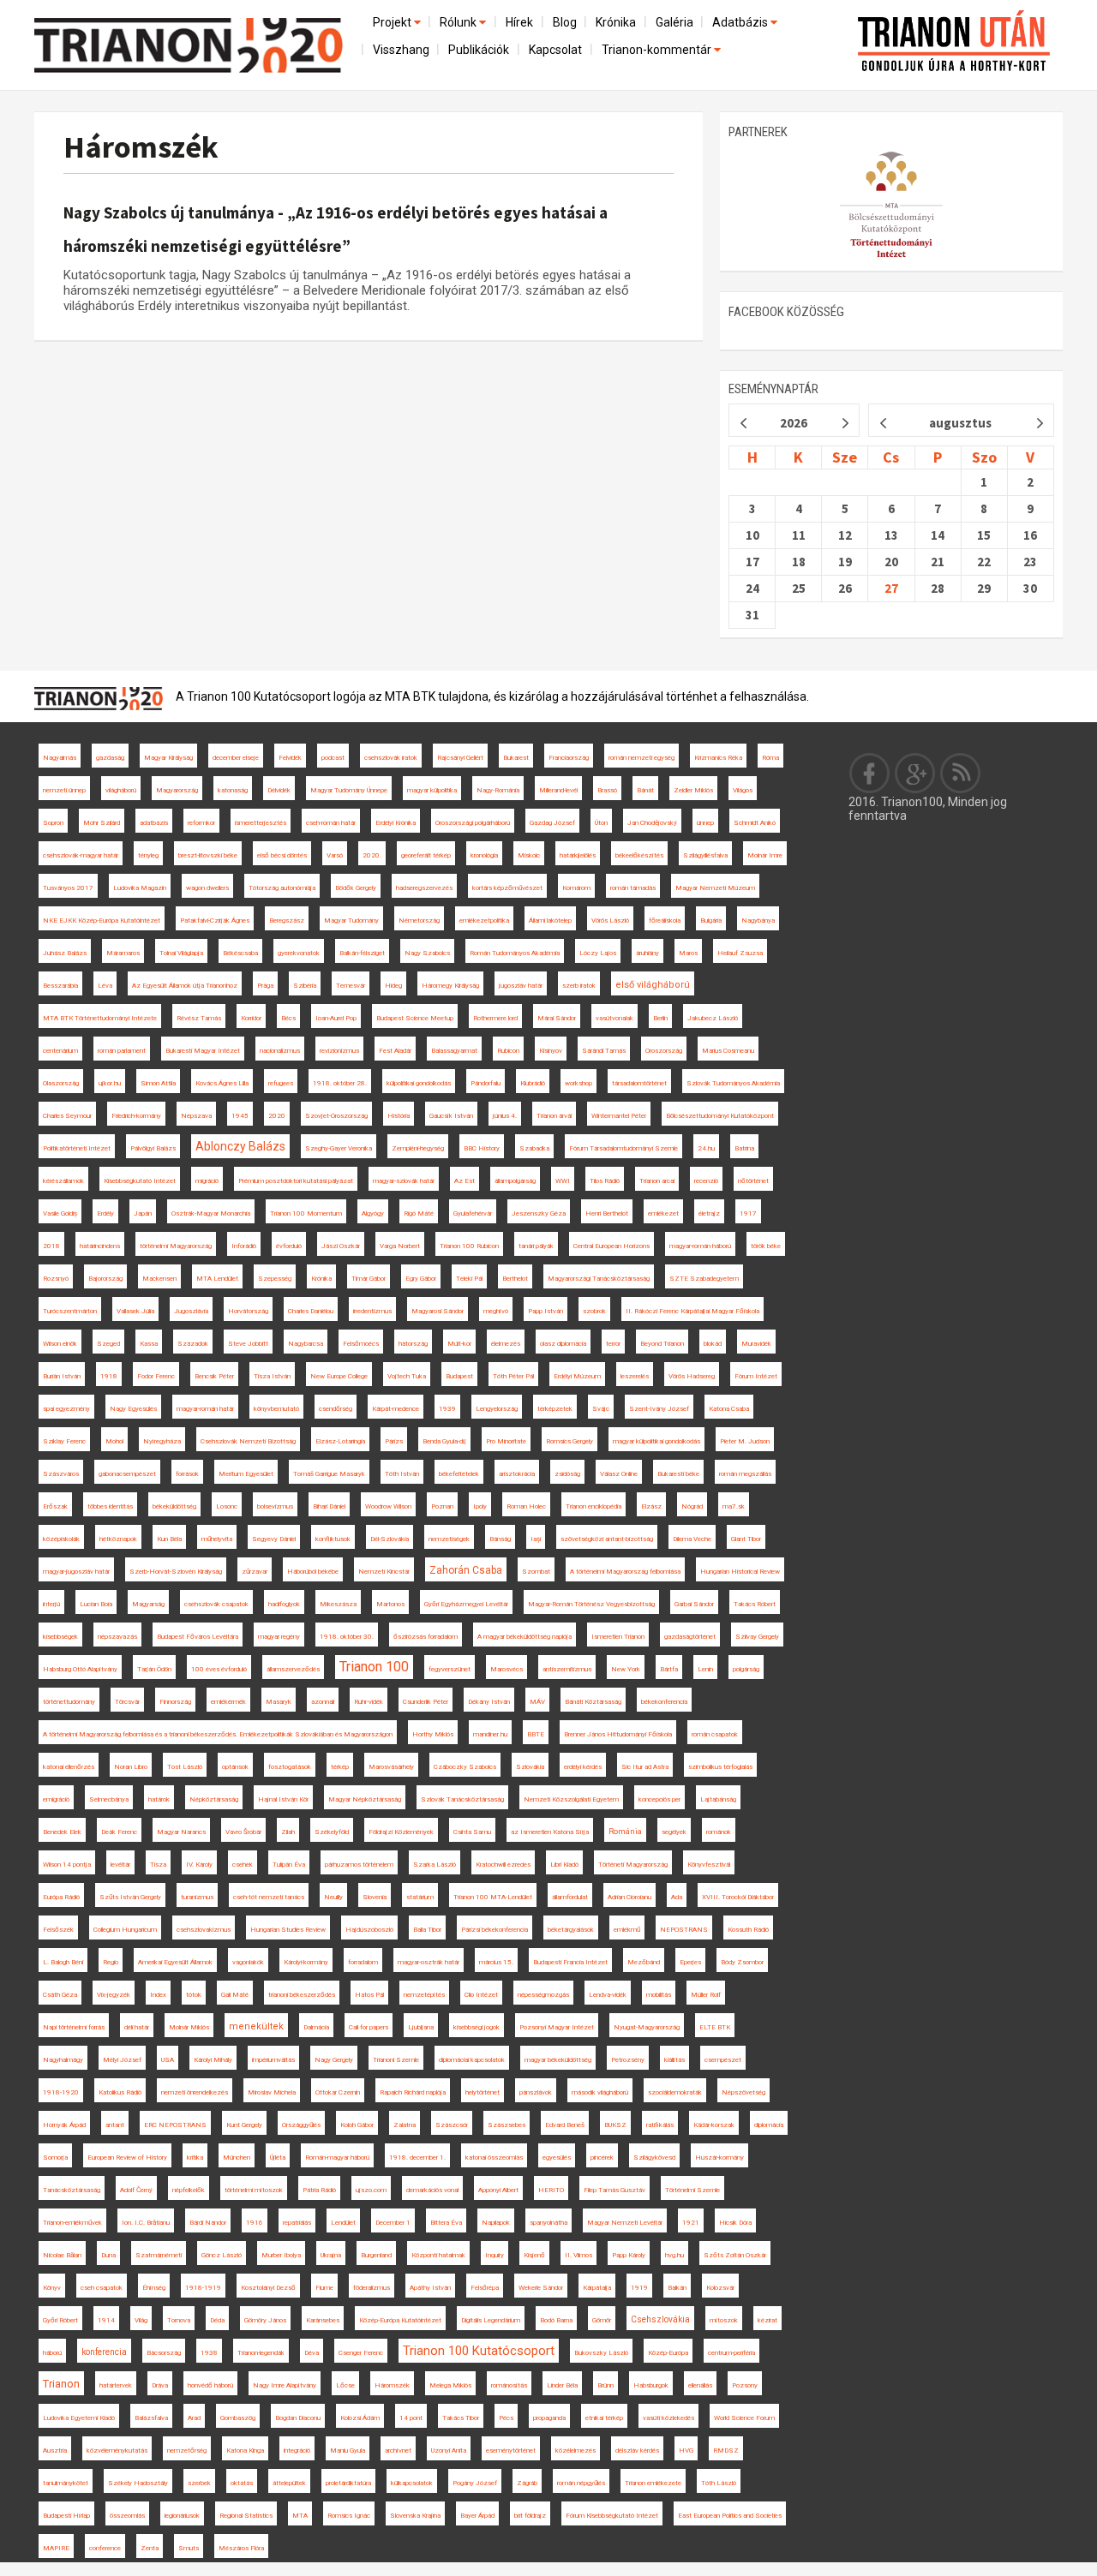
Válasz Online (619, 1474)
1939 (447, 1409)
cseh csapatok (102, 2288)
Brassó (607, 790)
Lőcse (345, 2385)
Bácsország (164, 2353)
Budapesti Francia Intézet (570, 1962)
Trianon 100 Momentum (306, 1213)
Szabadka (534, 1148)
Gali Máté (235, 1995)
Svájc (601, 1409)
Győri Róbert (60, 2320)
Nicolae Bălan (62, 2255)
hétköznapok (118, 1539)
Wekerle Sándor (541, 2288)
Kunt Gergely (244, 2125)
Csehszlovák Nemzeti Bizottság (248, 1441)
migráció (207, 1181)
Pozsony (745, 2385)
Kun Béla (169, 1539)
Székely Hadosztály (138, 2483)
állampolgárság (515, 1181)
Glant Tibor (746, 1539)
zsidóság (567, 1474)
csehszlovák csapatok (216, 1604)
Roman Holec (526, 1506)
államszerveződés (293, 1669)
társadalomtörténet (639, 1083)
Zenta (150, 2548)
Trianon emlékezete (653, 2483)
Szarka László (435, 1865)
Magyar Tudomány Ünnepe (349, 790)
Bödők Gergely (356, 888)
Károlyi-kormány (306, 1962)
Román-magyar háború (337, 2158)
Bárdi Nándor (208, 2223)
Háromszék (141, 147)
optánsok (235, 1767)
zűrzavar (255, 1572)
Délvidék (279, 790)
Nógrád (692, 1506)
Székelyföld (332, 1832)
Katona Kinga (245, 2450)
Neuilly (333, 1897)
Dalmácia (316, 2027)
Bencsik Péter (214, 1376)
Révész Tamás (199, 1018)
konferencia (104, 2352)
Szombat (536, 1572)
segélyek (674, 1832)
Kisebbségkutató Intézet (140, 1181)
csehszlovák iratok (391, 758)
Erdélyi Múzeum (577, 1376)
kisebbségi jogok (477, 2027)
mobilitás (659, 1995)
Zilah (288, 1832)
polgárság (746, 1669)
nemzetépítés (424, 1995)
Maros (688, 953)
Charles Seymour (67, 1116)
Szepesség (275, 1279)
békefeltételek (459, 1474)
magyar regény (279, 1637)
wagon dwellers (207, 888)
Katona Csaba (729, 1409)
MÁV (537, 1702)
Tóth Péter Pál (513, 1376)
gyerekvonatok (299, 953)
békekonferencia (664, 1702)
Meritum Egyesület (246, 1474)
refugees (281, 1083)
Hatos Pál (369, 1995)
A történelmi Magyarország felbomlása (625, 1572)
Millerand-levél (558, 790)
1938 (209, 2353)
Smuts (189, 2548)
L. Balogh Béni (63, 1962)
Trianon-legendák (261, 2353)
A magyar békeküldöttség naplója (525, 1637)
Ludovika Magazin (140, 888)
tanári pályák (536, 1246)
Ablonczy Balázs (240, 1146)
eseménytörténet (511, 2450)
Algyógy (373, 1213)
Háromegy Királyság (450, 986)
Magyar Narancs (181, 1832)
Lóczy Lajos (598, 953)
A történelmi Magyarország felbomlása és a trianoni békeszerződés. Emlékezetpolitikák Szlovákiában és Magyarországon (218, 1734)
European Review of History (127, 2158)
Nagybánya (758, 920)
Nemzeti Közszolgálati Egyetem (571, 1799)
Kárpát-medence (396, 1409)
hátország (413, 1344)
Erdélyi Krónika (396, 823)
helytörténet (483, 2092)
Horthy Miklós (433, 1734)
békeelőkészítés (639, 855)
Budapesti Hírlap (66, 2516)
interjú (51, 1604)
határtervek (116, 2385)
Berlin (660, 1018)
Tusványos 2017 (68, 888)
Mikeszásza (338, 1604)
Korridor (251, 1018)
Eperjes (690, 1962)
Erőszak (55, 1506)
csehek (243, 1865)
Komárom (576, 888)
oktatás (242, 2483)
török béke (766, 1246)
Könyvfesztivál (709, 1865)
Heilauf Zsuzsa (740, 953)
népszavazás (117, 1637)
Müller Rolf (706, 1995)
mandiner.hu (490, 1734)
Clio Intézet (481, 1995)
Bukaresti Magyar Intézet (203, 1051)
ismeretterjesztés (261, 823)
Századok (193, 1344)
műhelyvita (217, 1539)
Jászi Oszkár (341, 1246)
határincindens (100, 1246)
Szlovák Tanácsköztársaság (462, 1799)
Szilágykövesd (654, 2158)
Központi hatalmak (438, 2255)
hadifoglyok (284, 1604)
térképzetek (555, 1409)
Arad (194, 2418)
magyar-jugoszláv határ (76, 1572)
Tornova (179, 2320)
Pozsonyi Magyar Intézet (557, 2027)
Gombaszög (238, 2418)
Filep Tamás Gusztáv (614, 2190)
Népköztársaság (214, 1799)
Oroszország (664, 1051)
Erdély (105, 1213)
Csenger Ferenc (361, 2353)
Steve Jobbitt (248, 1344)
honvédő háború (210, 2385)
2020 (277, 1116)
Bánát (645, 790)
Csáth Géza (60, 1995)
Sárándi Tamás (604, 1051)
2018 (51, 1246)
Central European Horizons (611, 1246)
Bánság (500, 1539)
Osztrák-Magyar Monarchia (211, 1213)
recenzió (706, 1181)
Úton (601, 823)
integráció (297, 2450)
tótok (194, 1995)
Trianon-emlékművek (72, 2223)
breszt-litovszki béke (208, 855)
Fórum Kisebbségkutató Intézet (612, 2516)
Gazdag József (552, 823)
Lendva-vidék (608, 1995)
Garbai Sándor (694, 1604)
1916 (255, 2223)
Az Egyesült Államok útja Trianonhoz (185, 986)
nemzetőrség (187, 2450)
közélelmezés (575, 2450)
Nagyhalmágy (63, 2060)
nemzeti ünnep (64, 790)
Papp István (546, 1311)
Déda (217, 2320)
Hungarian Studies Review (288, 1930)
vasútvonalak (614, 1018)
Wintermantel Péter (619, 1116)
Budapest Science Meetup (415, 1018)
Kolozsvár (720, 2288)
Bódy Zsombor (742, 1962)
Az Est (465, 1181)
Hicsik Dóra (735, 2223)
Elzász (651, 1506)
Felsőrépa (485, 2288)
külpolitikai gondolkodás (419, 1083)
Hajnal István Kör (283, 1799)
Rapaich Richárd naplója (413, 2092)
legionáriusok (182, 2516)
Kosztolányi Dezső (268, 2288)
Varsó (335, 855)
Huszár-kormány (719, 2158)
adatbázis (154, 823)
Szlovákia (530, 1767)
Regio (111, 1962)
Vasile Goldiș (60, 1213)
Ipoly (480, 1506)
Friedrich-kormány (136, 1116)
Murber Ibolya (281, 2255)
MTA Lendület (217, 1279)
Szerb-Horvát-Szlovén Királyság (176, 1572)
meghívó (496, 1311)
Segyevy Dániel (274, 1539)
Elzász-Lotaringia (340, 1441)
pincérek (602, 2158)
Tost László (185, 1767)
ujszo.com (371, 2190)
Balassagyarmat (454, 1051)
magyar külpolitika (432, 790)
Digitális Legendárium (491, 2320)
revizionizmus (339, 1051)
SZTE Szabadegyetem (704, 1279)
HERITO (551, 2190)
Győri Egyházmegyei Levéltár (466, 1604)
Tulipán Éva (289, 1865)
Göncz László (222, 2255)
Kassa (149, 1344)
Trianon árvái (554, 1116)
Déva (312, 2353)
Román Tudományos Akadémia (515, 953)
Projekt (393, 22)
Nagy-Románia (498, 790)
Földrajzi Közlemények (401, 1832)
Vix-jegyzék (114, 1995)
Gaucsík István (451, 1116)
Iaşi (536, 1539)
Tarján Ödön (154, 1669)
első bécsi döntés (282, 855)
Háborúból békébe (313, 1572)
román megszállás (745, 1474)
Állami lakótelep (550, 920)
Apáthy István (430, 2288)
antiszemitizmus (567, 1669)
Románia (625, 1832)
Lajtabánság (718, 1799)
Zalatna (405, 2125)
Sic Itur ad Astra (645, 1767)
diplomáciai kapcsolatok (472, 2060)
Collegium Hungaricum (125, 1930)
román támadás (633, 888)
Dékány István (489, 1702)
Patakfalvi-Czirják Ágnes (215, 920)
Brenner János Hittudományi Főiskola (618, 1734)
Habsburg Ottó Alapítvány (80, 1669)
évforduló (289, 1246)
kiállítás (674, 2060)
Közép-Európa (668, 2353)
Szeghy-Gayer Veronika (339, 1148)
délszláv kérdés (637, 2450)
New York (626, 1669)
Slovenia (375, 1897)
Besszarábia (60, 986)
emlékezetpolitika (484, 920)
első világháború (653, 985)
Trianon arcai (657, 1181)
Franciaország (569, 758)
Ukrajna (331, 2255)
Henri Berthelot (607, 1213)
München (237, 2158)
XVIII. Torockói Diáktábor (738, 1897)
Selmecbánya (109, 1799)
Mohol (114, 1441)
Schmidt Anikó (755, 823)
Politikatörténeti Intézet (77, 1148)
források (187, 1474)
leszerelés (635, 1376)
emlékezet (663, 1213)
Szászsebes (507, 2125)
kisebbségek (60, 1637)
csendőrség (336, 1409)
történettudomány (69, 1702)
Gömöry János (265, 2320)
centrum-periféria (731, 2353)
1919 (639, 2288)
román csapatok (715, 1734)
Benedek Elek (62, 1832)
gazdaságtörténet (690, 1637)
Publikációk (479, 50)
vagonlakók (248, 1962)
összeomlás (127, 2516)
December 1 (393, 2223)
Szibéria (305, 986)
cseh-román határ (331, 823)
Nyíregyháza (162, 1441)
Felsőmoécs (361, 1344)
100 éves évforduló (219, 1669)
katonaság (233, 790)
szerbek (199, 2483)
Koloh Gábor (357, 2125)
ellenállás (700, 2385)
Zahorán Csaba (466, 1570)
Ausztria (55, 2450)
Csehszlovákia (660, 2319)
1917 (748, 1213)
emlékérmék (228, 1702)
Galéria (674, 22)
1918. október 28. (340, 1083)
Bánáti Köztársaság (593, 1702)
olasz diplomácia (563, 1344)
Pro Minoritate (506, 1441)
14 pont (411, 2418)
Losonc (227, 1506)
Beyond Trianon (662, 1344)
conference (105, 2548)
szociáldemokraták (675, 2092)
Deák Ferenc (119, 1832)
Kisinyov (551, 1051)
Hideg (393, 986)
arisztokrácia (517, 1474)
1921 (691, 2223)
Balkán (677, 2288)
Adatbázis (741, 22)
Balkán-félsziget (362, 953)
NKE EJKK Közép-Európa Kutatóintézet (102, 920)
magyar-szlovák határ (404, 1181)
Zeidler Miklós (693, 790)
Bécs (288, 1018)
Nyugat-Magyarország (647, 2027)
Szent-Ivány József (659, 1409)
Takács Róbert (755, 1604)
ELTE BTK (715, 2027)
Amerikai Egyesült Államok (175, 1962)
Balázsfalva (151, 2418)
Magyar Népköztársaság (365, 1799)
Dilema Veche (692, 1539)
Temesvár (351, 986)
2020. (372, 855)
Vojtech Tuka (407, 1376)
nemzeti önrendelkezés (195, 2092)
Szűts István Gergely (130, 1897)
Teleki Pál (469, 1279)
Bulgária (711, 920)
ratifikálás (660, 2125)
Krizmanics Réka (718, 758)
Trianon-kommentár (658, 50)
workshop (578, 1083)
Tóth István (402, 1474)
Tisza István (272, 1376)
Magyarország (177, 790)
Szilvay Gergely (757, 1637)
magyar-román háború (700, 1246)
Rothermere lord (495, 1018)
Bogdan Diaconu (298, 2418)
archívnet (398, 2450)
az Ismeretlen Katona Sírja (550, 1832)
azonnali (323, 1702)
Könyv (52, 2288)
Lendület (343, 2223)
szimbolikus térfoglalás (720, 1767)
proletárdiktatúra (348, 2483)
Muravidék (756, 1344)
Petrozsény (628, 2060)
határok (159, 1799)
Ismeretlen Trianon (618, 1637)
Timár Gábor (369, 1279)
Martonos (390, 1604)
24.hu (706, 1148)
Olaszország (61, 1083)
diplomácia (769, 2125)
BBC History (482, 1148)
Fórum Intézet (756, 1376)
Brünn (605, 2385)
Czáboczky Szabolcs (465, 1767)
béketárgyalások (571, 1930)
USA (168, 2060)
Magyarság (148, 1604)
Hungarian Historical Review (740, 1572)
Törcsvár (127, 1702)
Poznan (442, 1506)
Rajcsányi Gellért (460, 758)
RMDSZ (726, 2450)
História (399, 1116)
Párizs (394, 1441)
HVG (686, 2450)
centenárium (60, 1051)
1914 (106, 2320)
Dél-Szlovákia (390, 1539)
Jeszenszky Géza (539, 1213)
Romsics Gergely (569, 1441)
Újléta (278, 2158)
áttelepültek (289, 2483)
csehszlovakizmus (204, 1930)
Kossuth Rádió (748, 1930)
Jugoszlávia (191, 1311)
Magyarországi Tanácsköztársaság (599, 1279)
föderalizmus (372, 2288)
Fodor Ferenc (156, 1376)
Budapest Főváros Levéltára (198, 1637)
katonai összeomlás (494, 2158)
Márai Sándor (557, 1018)
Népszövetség (743, 2092)
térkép (340, 1767)
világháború (121, 790)
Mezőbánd (644, 1962)
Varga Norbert (400, 1246)
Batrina (744, 1148)
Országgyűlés (301, 2125)
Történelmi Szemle (692, 2190)
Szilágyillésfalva (705, 855)
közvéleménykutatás (117, 2450)
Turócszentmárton (70, 1311)
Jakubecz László (713, 1018)
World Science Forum (744, 2418)
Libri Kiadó (564, 1865)
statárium (420, 1897)
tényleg (148, 855)
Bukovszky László (601, 2353)
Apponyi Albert (498, 2190)
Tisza (158, 1865)
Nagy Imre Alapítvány (285, 2385)
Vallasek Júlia (135, 1311)
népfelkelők (189, 2190)
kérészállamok (63, 1181)
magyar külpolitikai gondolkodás (656, 1441)
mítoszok (724, 2320)
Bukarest (516, 758)
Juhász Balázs (65, 953)
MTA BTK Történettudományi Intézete (100, 1018)
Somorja (55, 2158)
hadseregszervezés (424, 888)
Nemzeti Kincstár (384, 1572)
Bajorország (105, 1279)
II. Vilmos (578, 2255)
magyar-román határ (205, 1409)
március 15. (496, 1962)
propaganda (549, 2418)
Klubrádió (533, 1083)
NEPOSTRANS (684, 1930)
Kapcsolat (555, 50)
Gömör (602, 2320)
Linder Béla (562, 2385)
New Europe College (339, 1376)
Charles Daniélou (311, 1311)
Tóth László (719, 2483)
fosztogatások (290, 1767)
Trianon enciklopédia (593, 1506)
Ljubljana (421, 2027)
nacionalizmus (280, 1051)
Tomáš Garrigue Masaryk (329, 1474)
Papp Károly (629, 2255)
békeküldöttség (174, 1506)
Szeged (108, 1344)
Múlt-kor (459, 1344)
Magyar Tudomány (351, 920)
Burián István (62, 1376)
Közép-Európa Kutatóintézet (400, 2320)
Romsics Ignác (349, 2516)
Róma (770, 758)
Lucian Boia (96, 1604)
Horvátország (248, 1311)
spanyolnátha (548, 2223)
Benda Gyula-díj (444, 1441)
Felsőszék (58, 1930)
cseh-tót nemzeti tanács (269, 1897)
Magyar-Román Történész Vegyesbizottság (591, 1604)
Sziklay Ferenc (64, 1441)
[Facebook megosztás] (870, 773)
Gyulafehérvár (473, 1213)
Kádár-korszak (714, 2125)
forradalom (363, 1962)
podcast (333, 758)
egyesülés (557, 2158)
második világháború (600, 2092)
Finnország (175, 1702)
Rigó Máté (419, 1213)
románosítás (509, 2385)
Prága (265, 986)
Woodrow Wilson (388, 1506)
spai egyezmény (66, 1409)
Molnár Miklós (189, 2027)
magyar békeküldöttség (558, 2060)
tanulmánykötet (66, 2483)
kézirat (767, 2320)
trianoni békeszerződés (302, 1995)
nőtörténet (753, 1181)
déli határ (137, 2027)
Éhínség (154, 2288)
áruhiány (647, 953)
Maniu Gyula (348, 2450)
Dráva (160, 2385)
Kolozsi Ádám (360, 2418)
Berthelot (515, 1279)
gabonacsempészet (127, 1474)
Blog (565, 22)
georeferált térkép (426, 855)
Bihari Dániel (329, 1506)
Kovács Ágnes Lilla (222, 1083)
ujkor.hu (110, 1083)
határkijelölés (578, 855)
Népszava (196, 1116)
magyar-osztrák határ (429, 1962)
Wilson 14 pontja (67, 1865)
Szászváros (61, 1474)
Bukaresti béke (678, 1474)
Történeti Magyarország (633, 1865)
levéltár (120, 1865)
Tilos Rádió (605, 1181)
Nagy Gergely (334, 2060)
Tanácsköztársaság (72, 2190)
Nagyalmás (60, 758)
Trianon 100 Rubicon (469, 1246)
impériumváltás (273, 2060)
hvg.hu (674, 2255)
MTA (300, 2516)
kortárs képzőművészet (507, 888)
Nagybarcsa (306, 1344)
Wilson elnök (60, 1344)
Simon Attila (158, 1083)
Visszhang (401, 50)
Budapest (459, 1376)
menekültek (256, 2026)
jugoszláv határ (521, 986)
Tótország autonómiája (282, 888)
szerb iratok (579, 986)
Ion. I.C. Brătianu (146, 2223)
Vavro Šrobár (243, 1832)
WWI (563, 1181)
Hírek (519, 22)
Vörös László (610, 920)
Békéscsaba (240, 953)
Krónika (616, 22)
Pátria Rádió (319, 2190)
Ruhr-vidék (369, 1702)
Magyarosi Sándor (438, 1311)
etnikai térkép (604, 2418)
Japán (143, 1213)
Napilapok (496, 2223)
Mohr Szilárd (102, 823)
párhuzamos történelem (359, 1865)
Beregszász (287, 920)
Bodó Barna (556, 2320)
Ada (677, 1897)
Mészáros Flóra (241, 2548)
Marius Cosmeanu (728, 1051)
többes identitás (110, 1506)
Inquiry (495, 2255)
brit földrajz (530, 2516)
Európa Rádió (61, 1897)
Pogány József (475, 2483)
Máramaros (123, 953)
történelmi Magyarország (176, 1246)
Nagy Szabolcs (427, 953)
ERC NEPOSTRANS (175, 2125)
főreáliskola (665, 920)
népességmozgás (543, 1995)
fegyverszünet (450, 1669)
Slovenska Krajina (415, 2516)
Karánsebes (323, 2320)
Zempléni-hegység (418, 1148)
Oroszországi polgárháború (473, 823)
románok (719, 1832)
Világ (141, 2320)
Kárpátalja (597, 2288)
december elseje (236, 758)
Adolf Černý (136, 2190)
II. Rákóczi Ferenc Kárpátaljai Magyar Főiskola (692, 1311)
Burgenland (376, 2255)
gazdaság (110, 758)
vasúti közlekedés (668, 2418)
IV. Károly (199, 1865)
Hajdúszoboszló (369, 1930)
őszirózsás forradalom (426, 1637)
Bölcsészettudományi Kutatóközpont (720, 1116)
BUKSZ (615, 2125)
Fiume (324, 2288)
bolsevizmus (275, 1506)
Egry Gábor (421, 1279)
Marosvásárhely (391, 1767)
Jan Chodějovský (652, 823)
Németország (419, 920)
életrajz (709, 1213)
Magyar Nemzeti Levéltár (625, 2223)
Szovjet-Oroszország (336, 1116)
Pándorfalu (486, 1083)
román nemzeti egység (641, 758)
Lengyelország (497, 1409)
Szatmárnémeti (159, 2255)
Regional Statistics (246, 2516)
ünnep (705, 823)
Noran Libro (131, 1767)
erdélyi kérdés (583, 1767)
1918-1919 (203, 2288)
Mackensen (159, 1279)
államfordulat (570, 1897)
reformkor (201, 823)
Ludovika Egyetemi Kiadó (79, 2418)
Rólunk (459, 22)
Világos (743, 790)
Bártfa (669, 1669)
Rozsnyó (56, 1279)
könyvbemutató (276, 1409)
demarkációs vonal (432, 2190)
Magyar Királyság (168, 758)
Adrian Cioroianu (629, 1897)
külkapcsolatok (412, 2483)
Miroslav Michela (272, 2092)
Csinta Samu (472, 1832)
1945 (240, 1116)
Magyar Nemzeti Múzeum (715, 888)
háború (52, 2353)
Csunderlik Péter (426, 1702)
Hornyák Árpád (64, 2125)
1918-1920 (61, 2092)
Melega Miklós (450, 2385)
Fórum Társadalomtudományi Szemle (623, 1148)
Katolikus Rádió (120, 2092)
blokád (713, 1344)
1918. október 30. (347, 1637)
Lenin (705, 1669)
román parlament (122, 1051)
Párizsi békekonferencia (495, 1930)
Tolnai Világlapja (181, 953)
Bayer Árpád (477, 2516)
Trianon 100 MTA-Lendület (493, 1897)
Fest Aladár (395, 1051)
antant (115, 2125)
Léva (105, 986)
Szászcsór (452, 2125)
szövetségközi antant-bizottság (607, 1539)
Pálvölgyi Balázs (153, 1148)
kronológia (484, 855)
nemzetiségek (449, 1539)
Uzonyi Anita (449, 2450)
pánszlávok (536, 2092)
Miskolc (529, 855)
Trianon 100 (374, 1667)
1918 (109, 1376)
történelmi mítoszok (254, 2190)
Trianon (61, 2384)
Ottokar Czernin (338, 2092)
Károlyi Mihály (213, 2060)
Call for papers (369, 2027)
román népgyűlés (581, 2483)
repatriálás (297, 2223)
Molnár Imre (765, 855)
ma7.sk (734, 1506)
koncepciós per (659, 1799)
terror (613, 1344)
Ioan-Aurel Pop (336, 1018)
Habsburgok (651, 2385)
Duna (108, 2255)
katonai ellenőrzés (69, 1767)
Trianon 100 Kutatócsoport (479, 2351)
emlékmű (627, 1930)
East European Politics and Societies (730, 2516)
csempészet (723, 2060)
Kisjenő (534, 2255)
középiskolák (61, 1539)
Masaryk (279, 1702)
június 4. (505, 1116)
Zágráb (527, 2483)
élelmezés (506, 1344)
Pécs (506, 2418)
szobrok (594, 1311)
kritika (195, 2158)
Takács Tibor (461, 2418)
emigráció (56, 1799)
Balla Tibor (427, 1930)
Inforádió (244, 1246)
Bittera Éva (446, 2223)
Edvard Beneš (565, 2125)
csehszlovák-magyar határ (81, 855)
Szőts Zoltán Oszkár (735, 2255)
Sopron (53, 823)
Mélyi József (122, 2060)
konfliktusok (333, 1539)
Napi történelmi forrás (74, 2027)
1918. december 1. (417, 2158)
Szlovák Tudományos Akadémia (733, 1083)
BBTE (536, 1734)
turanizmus (197, 1897)
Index (158, 1995)
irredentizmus (372, 1311)
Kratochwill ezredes (503, 1865)
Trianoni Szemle (396, 2060)
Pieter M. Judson (745, 1441)
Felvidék (290, 758)
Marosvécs (507, 1669)
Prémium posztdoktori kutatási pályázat (296, 1181)
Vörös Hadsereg (692, 1376)
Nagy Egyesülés (133, 1409)
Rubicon (508, 1051)
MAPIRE (56, 2548)
